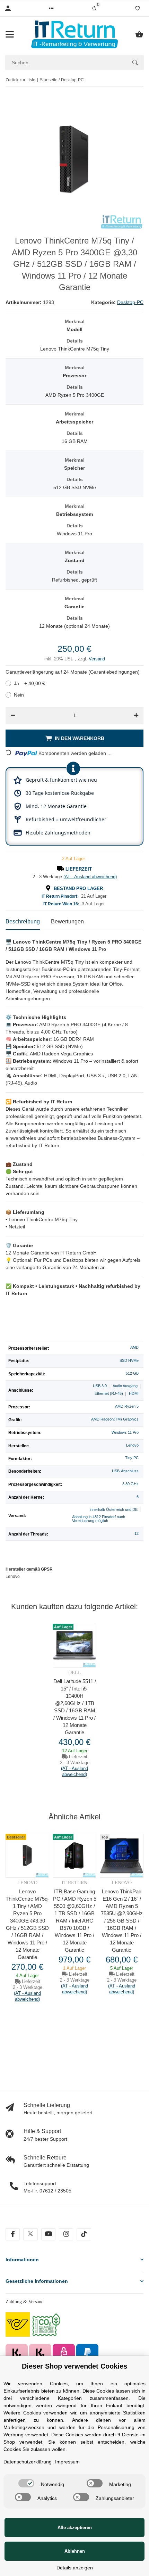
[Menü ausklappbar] (10, 34)
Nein (19, 695)
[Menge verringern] (13, 716)
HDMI (134, 1393)
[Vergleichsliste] (94, 8)
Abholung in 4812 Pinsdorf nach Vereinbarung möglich (99, 1519)
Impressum (67, 2462)
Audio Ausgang (125, 1386)
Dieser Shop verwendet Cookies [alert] (74, 2366)
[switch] (26, 2483)
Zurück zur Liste (20, 80)
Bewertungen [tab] (67, 921)
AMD (134, 1347)
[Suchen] (135, 63)
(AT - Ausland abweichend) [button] (90, 877)
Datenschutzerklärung (28, 2462)
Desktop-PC (130, 302)
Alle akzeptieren (75, 2528)
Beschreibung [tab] (23, 921)
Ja (29, 683)
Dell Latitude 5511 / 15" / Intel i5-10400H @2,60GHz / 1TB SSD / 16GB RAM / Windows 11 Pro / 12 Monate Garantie (75, 1707)
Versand (97, 659)
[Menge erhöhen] (136, 716)
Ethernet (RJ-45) (109, 1393)
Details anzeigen (75, 2568)
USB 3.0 (100, 1386)
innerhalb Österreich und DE (114, 1509)
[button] (51, 8)
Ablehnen (75, 2551)
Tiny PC (132, 1458)
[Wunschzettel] (138, 8)
